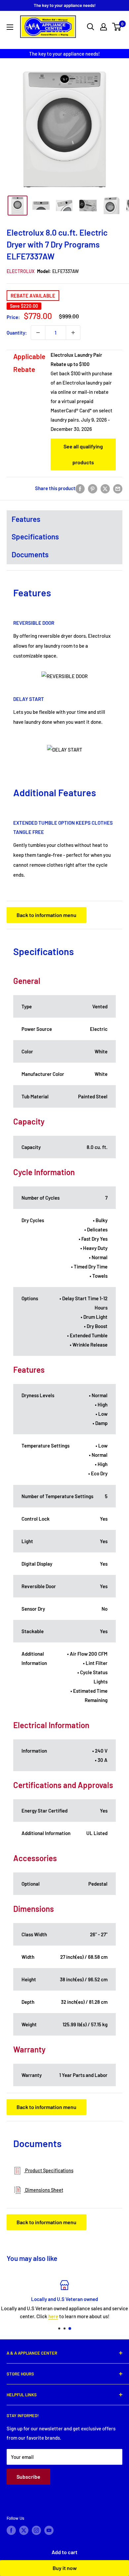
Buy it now (65, 2568)
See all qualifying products (83, 454)
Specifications (35, 536)
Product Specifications (49, 2170)
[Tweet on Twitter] (105, 488)
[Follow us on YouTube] (49, 2530)
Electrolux (21, 271)
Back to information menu (46, 915)
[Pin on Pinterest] (93, 488)
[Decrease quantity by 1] (38, 333)
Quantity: (17, 333)
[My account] (104, 27)
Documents (30, 554)
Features (26, 519)
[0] (117, 27)
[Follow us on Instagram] (36, 2530)
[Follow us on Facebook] (11, 2530)
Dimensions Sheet (44, 2190)
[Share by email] (118, 488)
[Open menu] (10, 27)
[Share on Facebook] (80, 488)
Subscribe (28, 2477)
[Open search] (91, 27)
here (53, 2316)
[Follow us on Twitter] (24, 2530)
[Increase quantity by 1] (73, 333)
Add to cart (64, 2552)
